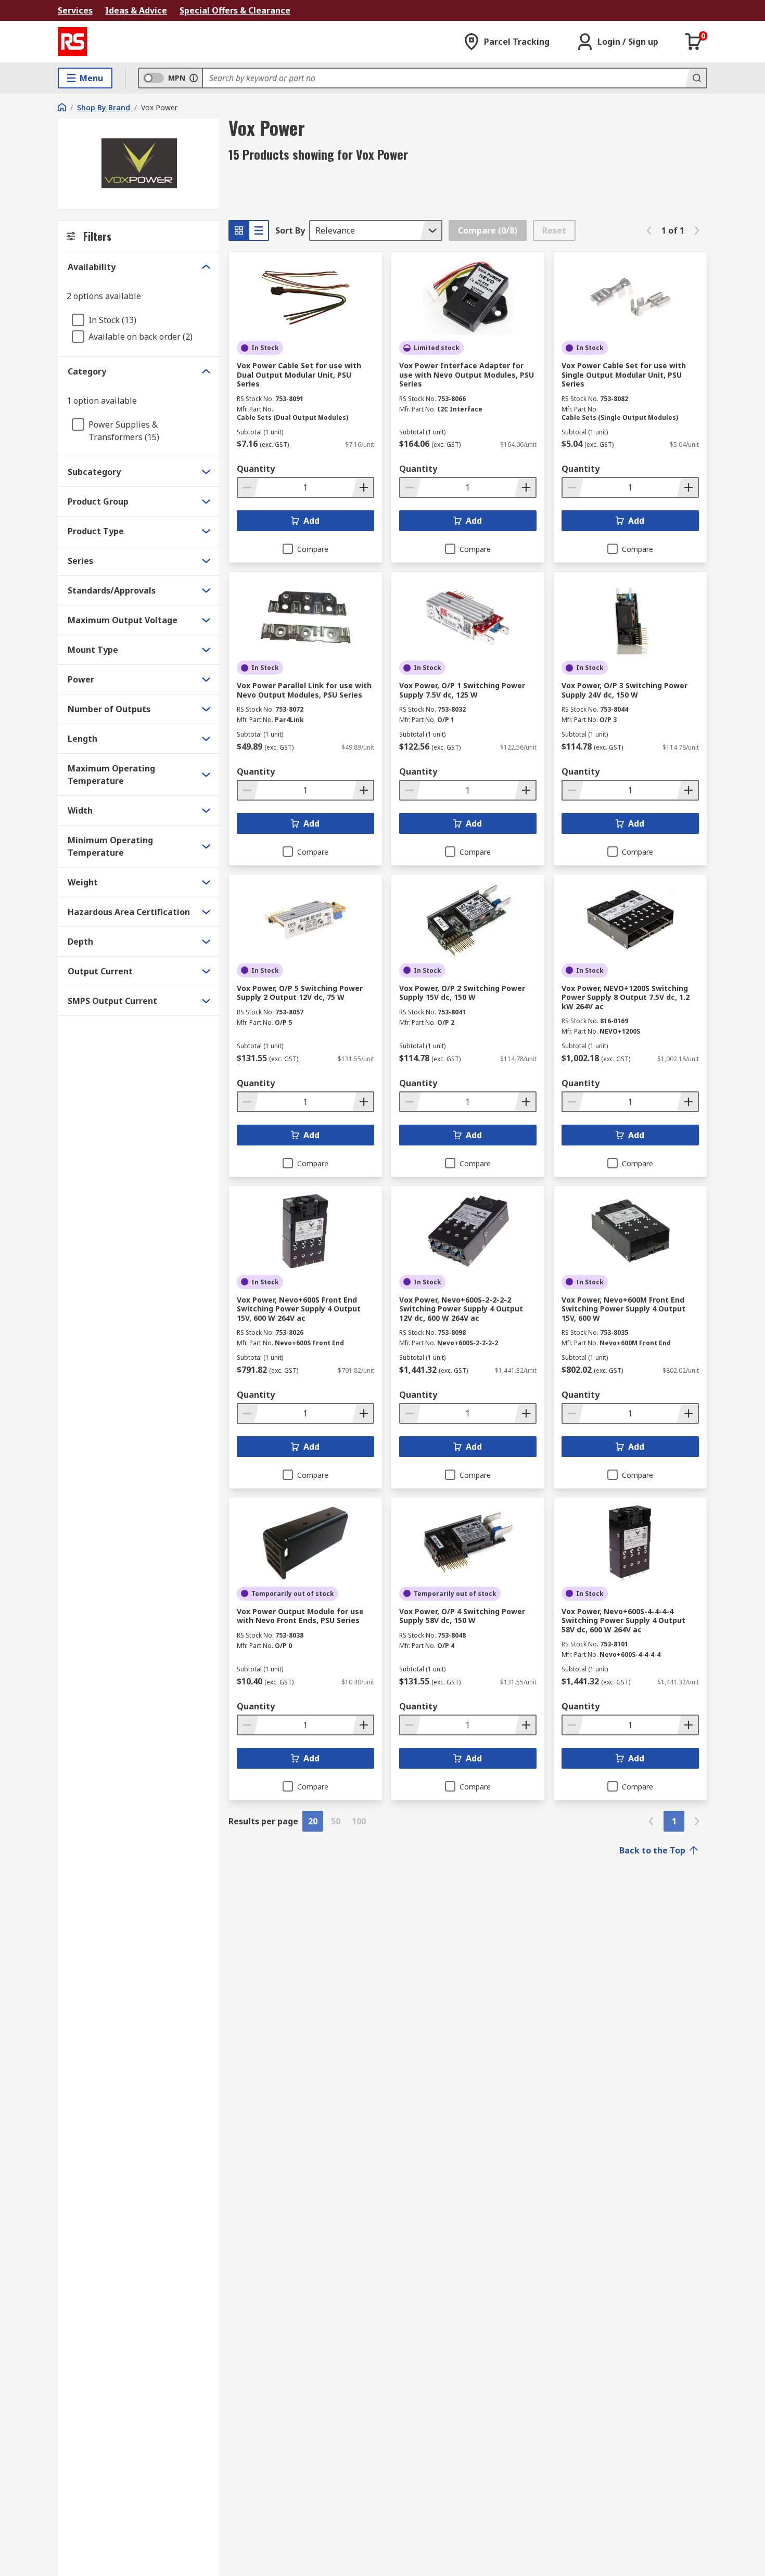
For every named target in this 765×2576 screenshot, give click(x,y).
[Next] (697, 230)
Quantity (256, 469)
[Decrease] (248, 487)
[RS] (72, 42)
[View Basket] (694, 42)
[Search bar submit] (696, 78)
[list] (259, 230)
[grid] (239, 230)
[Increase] (363, 487)
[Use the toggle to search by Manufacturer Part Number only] (194, 78)
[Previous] (649, 230)
